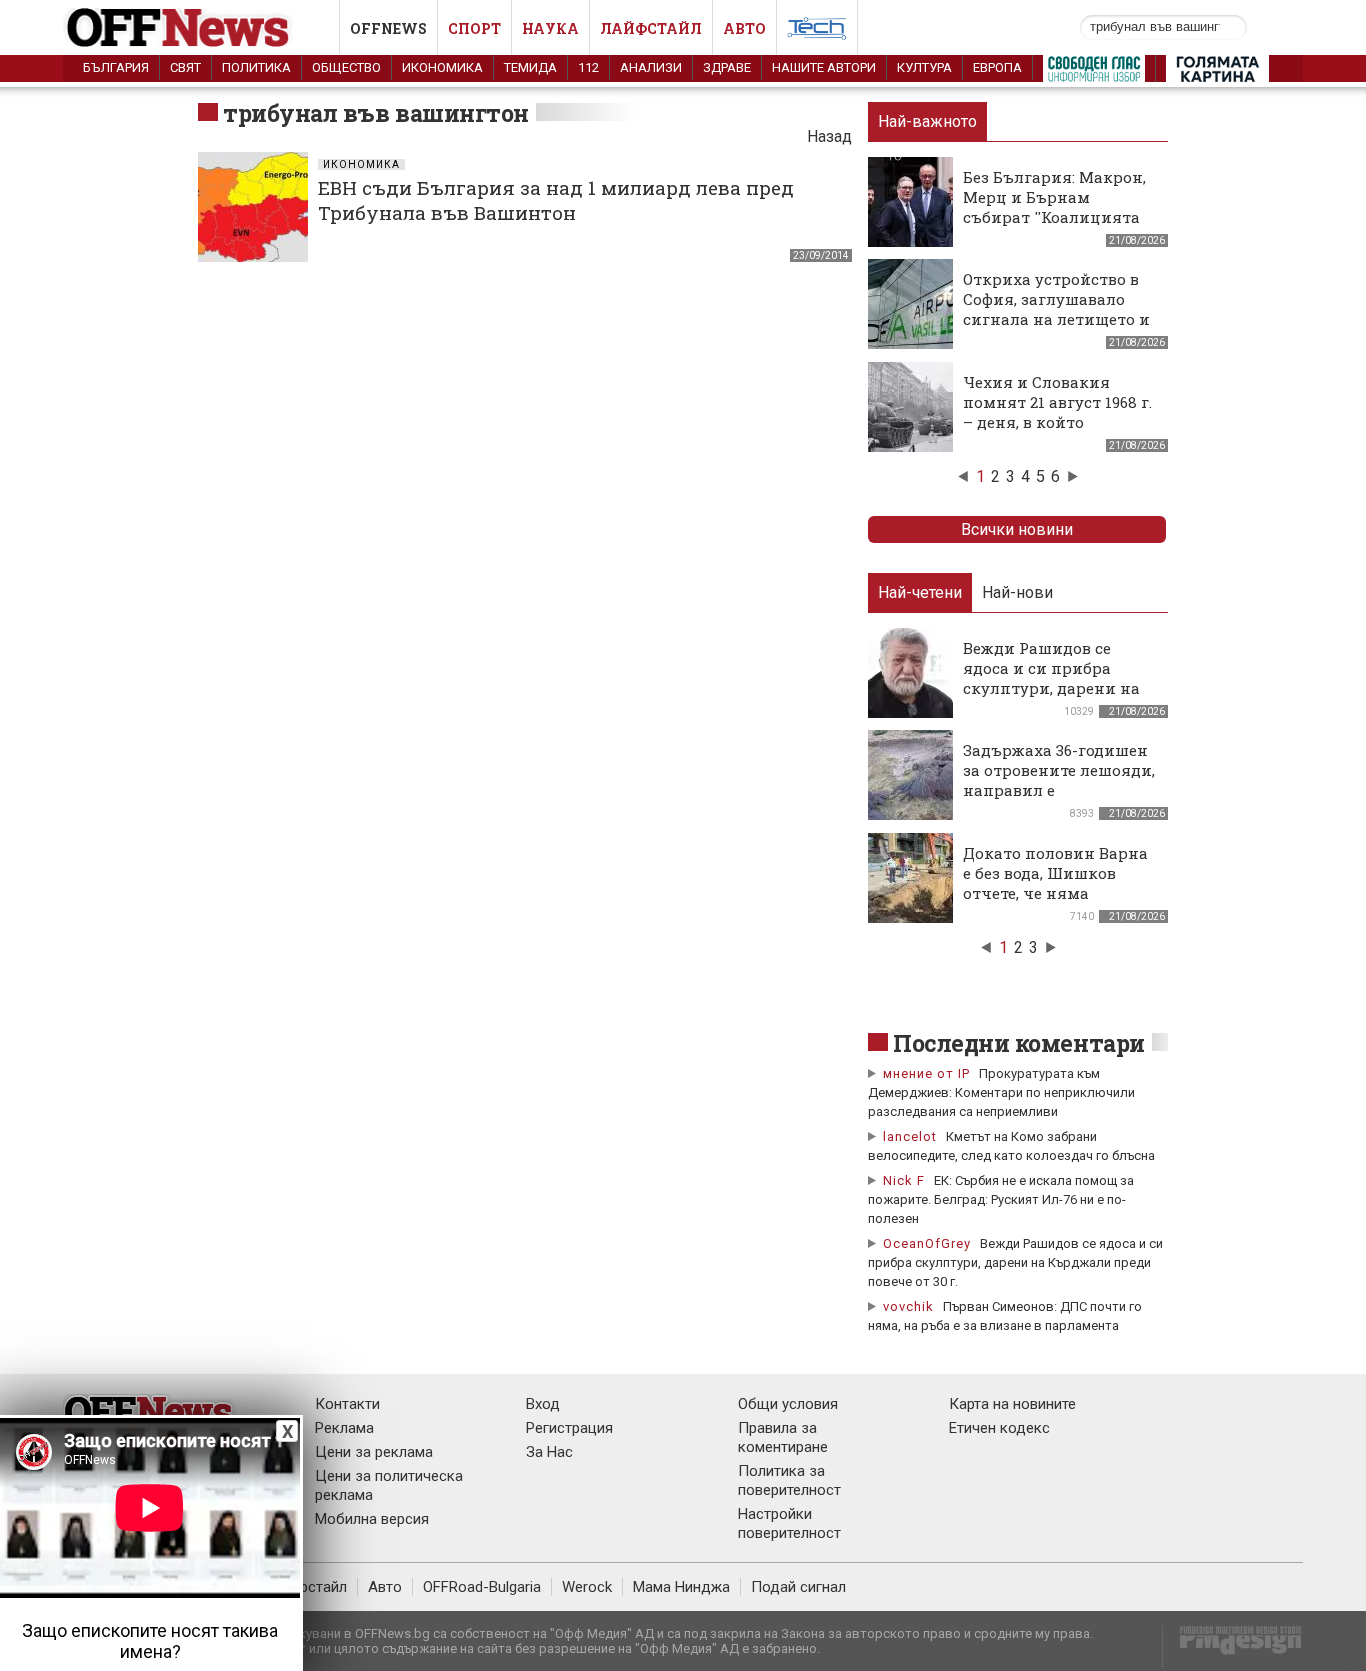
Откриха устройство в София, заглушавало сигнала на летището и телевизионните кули (1056, 309)
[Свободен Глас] (1094, 73)
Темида (530, 67)
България (116, 67)
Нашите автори (824, 67)
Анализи (651, 67)
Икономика (442, 67)
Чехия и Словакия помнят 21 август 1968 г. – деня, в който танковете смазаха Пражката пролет (1057, 422)
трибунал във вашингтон (376, 113)
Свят (185, 67)
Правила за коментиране (783, 1437)
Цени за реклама (374, 1452)
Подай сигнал (798, 1587)
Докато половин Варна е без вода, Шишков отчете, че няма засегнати (1055, 883)
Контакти (347, 1404)
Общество (346, 67)
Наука (550, 28)
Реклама (344, 1428)
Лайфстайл (651, 28)
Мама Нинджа (681, 1587)
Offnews (388, 28)
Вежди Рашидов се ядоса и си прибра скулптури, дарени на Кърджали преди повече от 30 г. (1015, 1262)
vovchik (908, 1306)
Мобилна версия (372, 1519)
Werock (587, 1587)
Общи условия (788, 1404)
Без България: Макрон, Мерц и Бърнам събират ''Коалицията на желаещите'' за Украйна (1054, 217)
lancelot (910, 1136)
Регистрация (569, 1428)
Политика (256, 67)
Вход (543, 1404)
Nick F (904, 1180)
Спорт (474, 28)
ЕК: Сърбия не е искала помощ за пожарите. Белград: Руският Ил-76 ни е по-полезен (1001, 1199)
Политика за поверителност (789, 1480)
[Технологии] (817, 32)
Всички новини (1017, 529)
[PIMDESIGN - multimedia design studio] (1232, 1646)
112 (588, 67)
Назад (829, 136)
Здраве (727, 67)
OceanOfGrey (927, 1243)
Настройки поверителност (789, 1523)
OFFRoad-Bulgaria (482, 1587)
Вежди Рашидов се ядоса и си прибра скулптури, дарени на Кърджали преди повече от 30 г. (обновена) (1051, 698)
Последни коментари (1019, 1043)
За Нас (549, 1452)
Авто (744, 28)
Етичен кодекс (999, 1428)
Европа (997, 67)
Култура (924, 67)
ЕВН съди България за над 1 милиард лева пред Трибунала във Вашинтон (556, 200)
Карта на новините (1012, 1404)
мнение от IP (926, 1073)
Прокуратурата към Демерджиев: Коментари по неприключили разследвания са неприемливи (1001, 1092)
